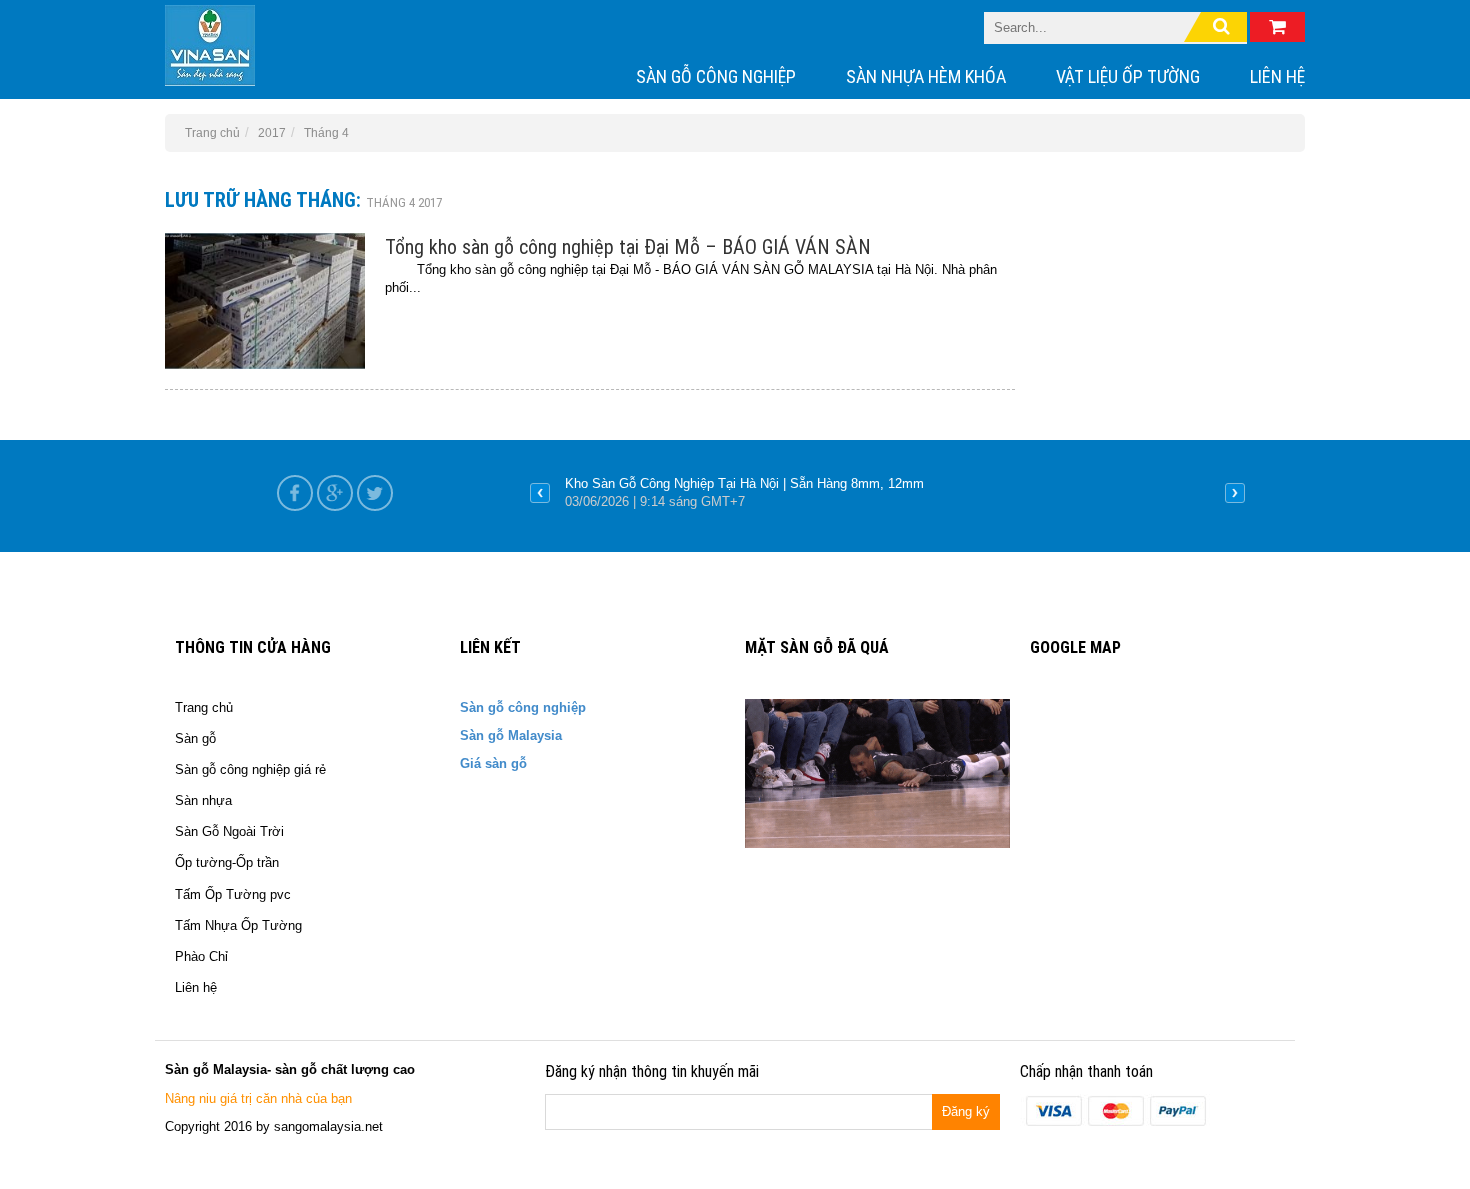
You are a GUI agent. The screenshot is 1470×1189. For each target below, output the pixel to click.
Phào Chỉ (201, 956)
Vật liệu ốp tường (1128, 76)
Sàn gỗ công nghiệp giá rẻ (250, 769)
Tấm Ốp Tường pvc (233, 894)
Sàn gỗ (195, 738)
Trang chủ (204, 707)
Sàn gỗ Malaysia (511, 735)
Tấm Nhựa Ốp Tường (238, 925)
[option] (887, 493)
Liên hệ (1277, 76)
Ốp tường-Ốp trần (227, 862)
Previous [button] (540, 493)
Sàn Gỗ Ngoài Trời (229, 831)
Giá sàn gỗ (493, 763)
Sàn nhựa (203, 800)
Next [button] (1235, 493)
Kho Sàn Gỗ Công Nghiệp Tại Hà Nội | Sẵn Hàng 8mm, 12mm (744, 483)
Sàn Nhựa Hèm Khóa (926, 76)
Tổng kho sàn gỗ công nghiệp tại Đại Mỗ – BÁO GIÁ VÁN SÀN (628, 247)
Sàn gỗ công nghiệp (716, 76)
